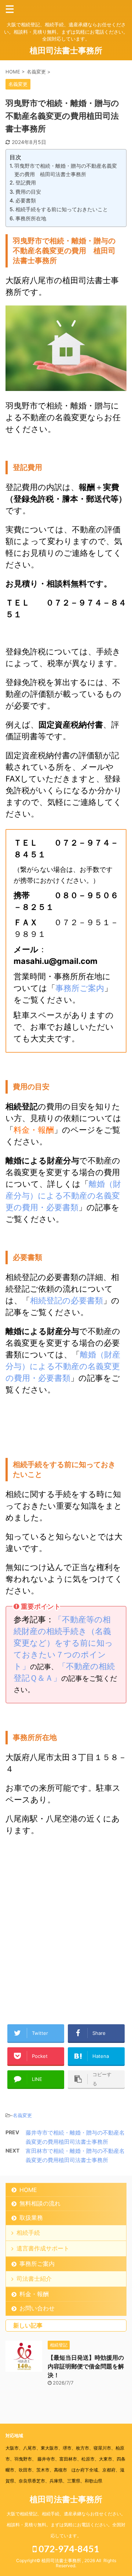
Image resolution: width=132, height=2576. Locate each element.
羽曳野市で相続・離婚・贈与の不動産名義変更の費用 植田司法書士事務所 (66, 170)
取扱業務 (31, 2218)
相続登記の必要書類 (67, 1300)
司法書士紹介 (34, 2279)
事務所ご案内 (80, 988)
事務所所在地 (31, 218)
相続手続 (28, 2233)
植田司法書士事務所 (66, 50)
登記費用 (26, 183)
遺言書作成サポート (43, 2248)
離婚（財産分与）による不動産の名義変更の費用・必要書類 (63, 1196)
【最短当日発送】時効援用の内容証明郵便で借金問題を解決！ (86, 2366)
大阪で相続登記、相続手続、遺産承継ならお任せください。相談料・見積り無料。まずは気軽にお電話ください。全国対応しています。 (66, 2525)
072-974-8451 (68, 2549)
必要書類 (26, 200)
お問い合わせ (37, 2308)
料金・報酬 (34, 1130)
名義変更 (22, 2115)
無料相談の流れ (40, 2203)
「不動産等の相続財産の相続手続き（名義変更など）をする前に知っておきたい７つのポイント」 (63, 1643)
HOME (28, 2190)
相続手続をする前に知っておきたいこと (62, 209)
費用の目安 (28, 192)
